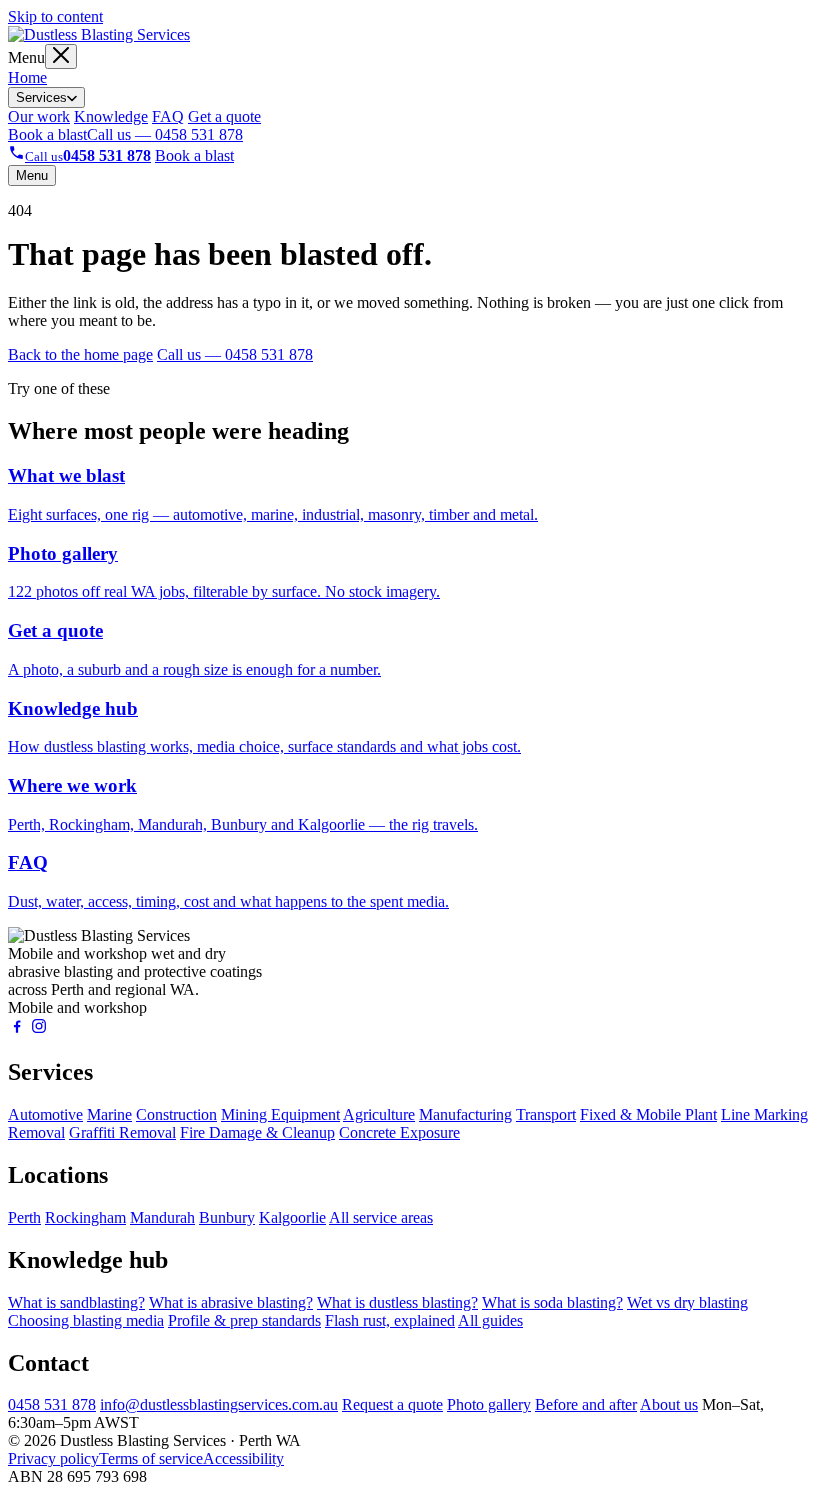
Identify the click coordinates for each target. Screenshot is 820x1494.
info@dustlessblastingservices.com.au (219, 1404)
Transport (546, 1114)
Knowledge (111, 116)
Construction (176, 1114)
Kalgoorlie (292, 1217)
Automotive (45, 1114)
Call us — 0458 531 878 (165, 134)
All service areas (381, 1217)
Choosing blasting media (86, 1320)
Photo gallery (489, 1404)
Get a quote (224, 116)
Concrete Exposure (399, 1132)
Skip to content (55, 16)
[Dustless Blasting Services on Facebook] (17, 1029)
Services (41, 97)
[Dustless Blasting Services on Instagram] (39, 1029)
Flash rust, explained (390, 1320)
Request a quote (392, 1404)
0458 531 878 (52, 1404)
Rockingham (85, 1217)
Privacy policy (53, 1458)
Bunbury (227, 1217)
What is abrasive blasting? (231, 1302)
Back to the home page (80, 354)
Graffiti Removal (122, 1132)
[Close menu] (61, 56)
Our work (39, 116)
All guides (490, 1320)
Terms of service (151, 1458)
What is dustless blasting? (397, 1302)
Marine (109, 1114)
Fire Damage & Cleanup (257, 1132)
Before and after (586, 1404)
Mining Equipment (280, 1114)
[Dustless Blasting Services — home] (99, 34)
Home (27, 77)
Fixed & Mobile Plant (648, 1114)
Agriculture (379, 1114)
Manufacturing (465, 1114)
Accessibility (243, 1458)
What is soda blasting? (552, 1302)
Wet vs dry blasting (687, 1302)
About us (669, 1404)
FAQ (168, 116)
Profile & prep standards (244, 1320)
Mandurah (162, 1217)
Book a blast (47, 134)
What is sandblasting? (76, 1302)
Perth (24, 1217)
